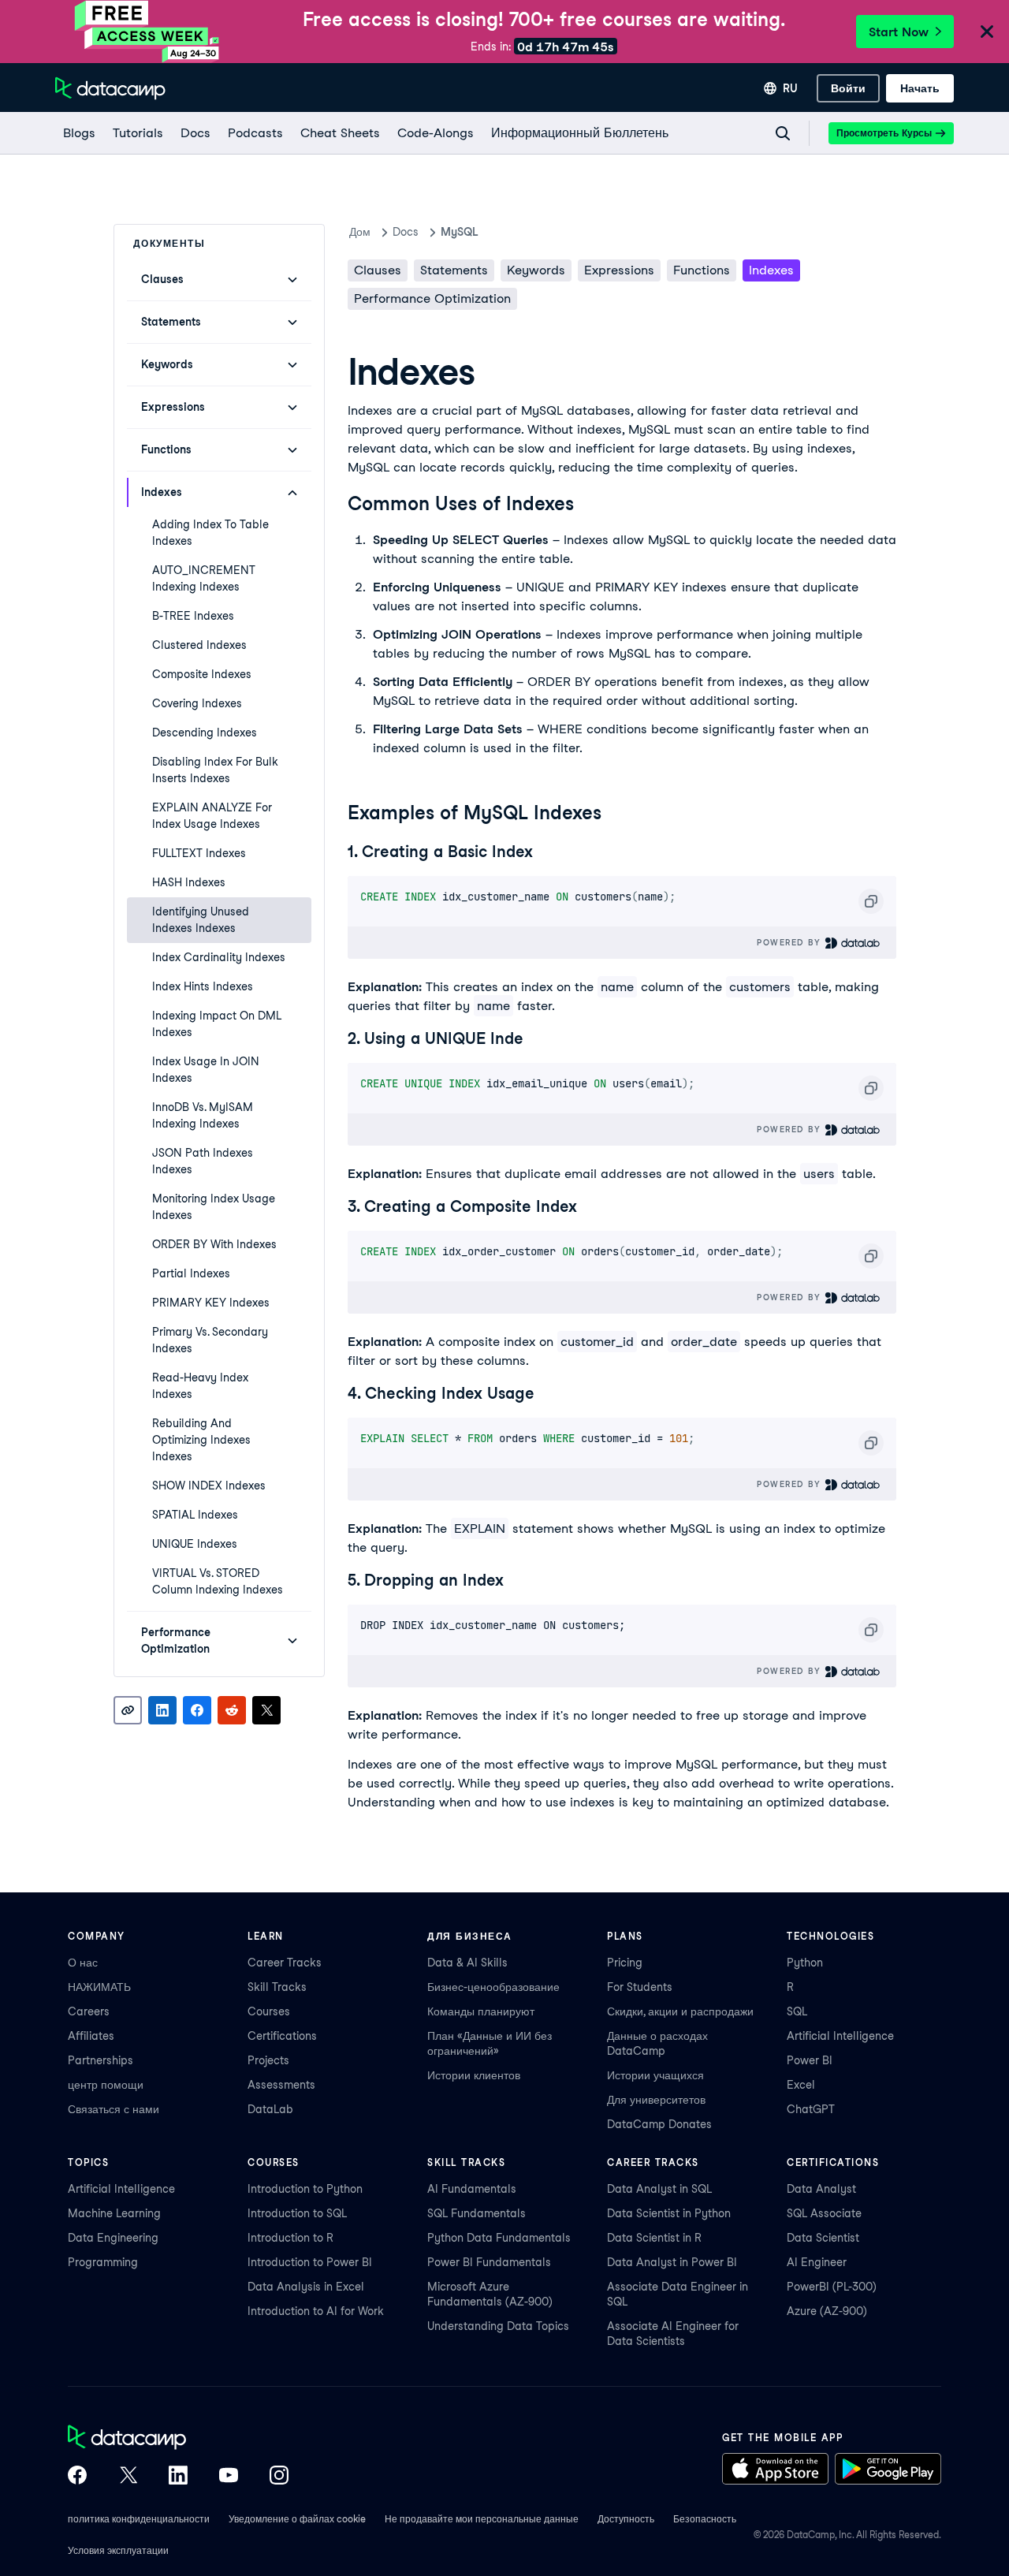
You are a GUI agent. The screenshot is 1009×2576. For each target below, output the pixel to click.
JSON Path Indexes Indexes (203, 1161)
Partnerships (101, 2060)
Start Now (899, 32)
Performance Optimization (432, 298)
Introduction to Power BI (310, 2262)
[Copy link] (128, 1710)
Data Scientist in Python (669, 2213)
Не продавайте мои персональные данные (482, 2519)
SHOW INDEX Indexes (209, 1486)
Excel (801, 2085)
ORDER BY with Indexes (214, 1244)
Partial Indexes (191, 1273)
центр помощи (106, 2085)
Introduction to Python (305, 2189)
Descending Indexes (205, 733)
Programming (103, 2262)
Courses (269, 2011)
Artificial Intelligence (840, 2036)
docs (406, 232)
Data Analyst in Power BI (672, 2262)
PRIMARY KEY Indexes (211, 1303)
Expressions (619, 270)
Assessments (281, 2085)
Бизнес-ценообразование (493, 1987)
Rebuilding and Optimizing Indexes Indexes (201, 1440)
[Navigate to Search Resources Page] (783, 133)
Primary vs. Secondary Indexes (210, 1340)
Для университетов (656, 2100)
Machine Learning (114, 2213)
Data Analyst (821, 2189)
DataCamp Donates (659, 2124)
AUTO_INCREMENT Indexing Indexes (204, 578)
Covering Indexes (197, 703)
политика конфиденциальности (139, 2519)
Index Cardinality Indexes (219, 957)
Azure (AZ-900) (827, 2311)
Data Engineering (113, 2238)
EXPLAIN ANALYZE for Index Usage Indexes (212, 816)
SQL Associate (824, 2213)
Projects (268, 2060)
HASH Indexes (189, 882)
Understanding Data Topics (498, 2326)
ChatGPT (811, 2109)
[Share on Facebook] (197, 1710)
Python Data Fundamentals (499, 2238)
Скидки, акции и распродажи (680, 2011)
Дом (360, 232)
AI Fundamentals (472, 2189)
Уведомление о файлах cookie (297, 2519)
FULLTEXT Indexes (199, 853)
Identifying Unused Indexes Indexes (201, 920)
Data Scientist (823, 2238)
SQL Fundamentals (477, 2213)
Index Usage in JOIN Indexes (206, 1070)
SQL (797, 2011)
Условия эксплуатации (118, 2550)
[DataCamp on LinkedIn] (178, 2477)
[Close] (987, 33)
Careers (89, 2011)
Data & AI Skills (467, 1963)
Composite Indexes (202, 674)
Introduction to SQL (297, 2213)
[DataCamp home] (178, 2439)
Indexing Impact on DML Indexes (217, 1024)
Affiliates (91, 2036)
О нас (83, 1963)
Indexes (771, 270)
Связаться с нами (114, 2109)
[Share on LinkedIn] (162, 1710)
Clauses (378, 270)
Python (805, 1963)
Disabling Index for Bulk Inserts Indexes (215, 770)
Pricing (625, 1963)
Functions (702, 270)
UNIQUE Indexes (195, 1544)
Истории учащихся (655, 2075)
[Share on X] (266, 1710)
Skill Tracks (277, 1987)
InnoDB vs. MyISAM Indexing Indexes (203, 1115)
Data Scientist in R (654, 2238)
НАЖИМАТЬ (99, 1987)
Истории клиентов (474, 2075)
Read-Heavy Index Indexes (200, 1386)
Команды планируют (481, 2011)
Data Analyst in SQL (659, 2189)
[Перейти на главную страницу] (110, 88)
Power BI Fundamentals (489, 2262)
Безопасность (705, 2519)
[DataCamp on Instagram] (279, 2477)
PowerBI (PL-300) (832, 2287)
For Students (640, 1987)
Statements (454, 270)
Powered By (791, 942)
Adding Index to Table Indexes (210, 533)
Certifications (282, 2036)
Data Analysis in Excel (306, 2287)
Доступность (626, 2519)
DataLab (270, 2109)
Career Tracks (285, 1963)
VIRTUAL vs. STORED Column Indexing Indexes (218, 1581)
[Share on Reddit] (232, 1710)
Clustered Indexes (199, 645)
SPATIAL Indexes (195, 1515)
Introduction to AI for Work (316, 2311)
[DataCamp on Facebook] (77, 2477)
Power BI (810, 2060)
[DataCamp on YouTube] (229, 2477)
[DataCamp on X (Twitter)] (128, 2477)
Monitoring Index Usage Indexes (214, 1207)
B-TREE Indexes (193, 616)
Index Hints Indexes (203, 986)
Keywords (536, 270)
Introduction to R (290, 2238)
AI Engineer (817, 2262)
